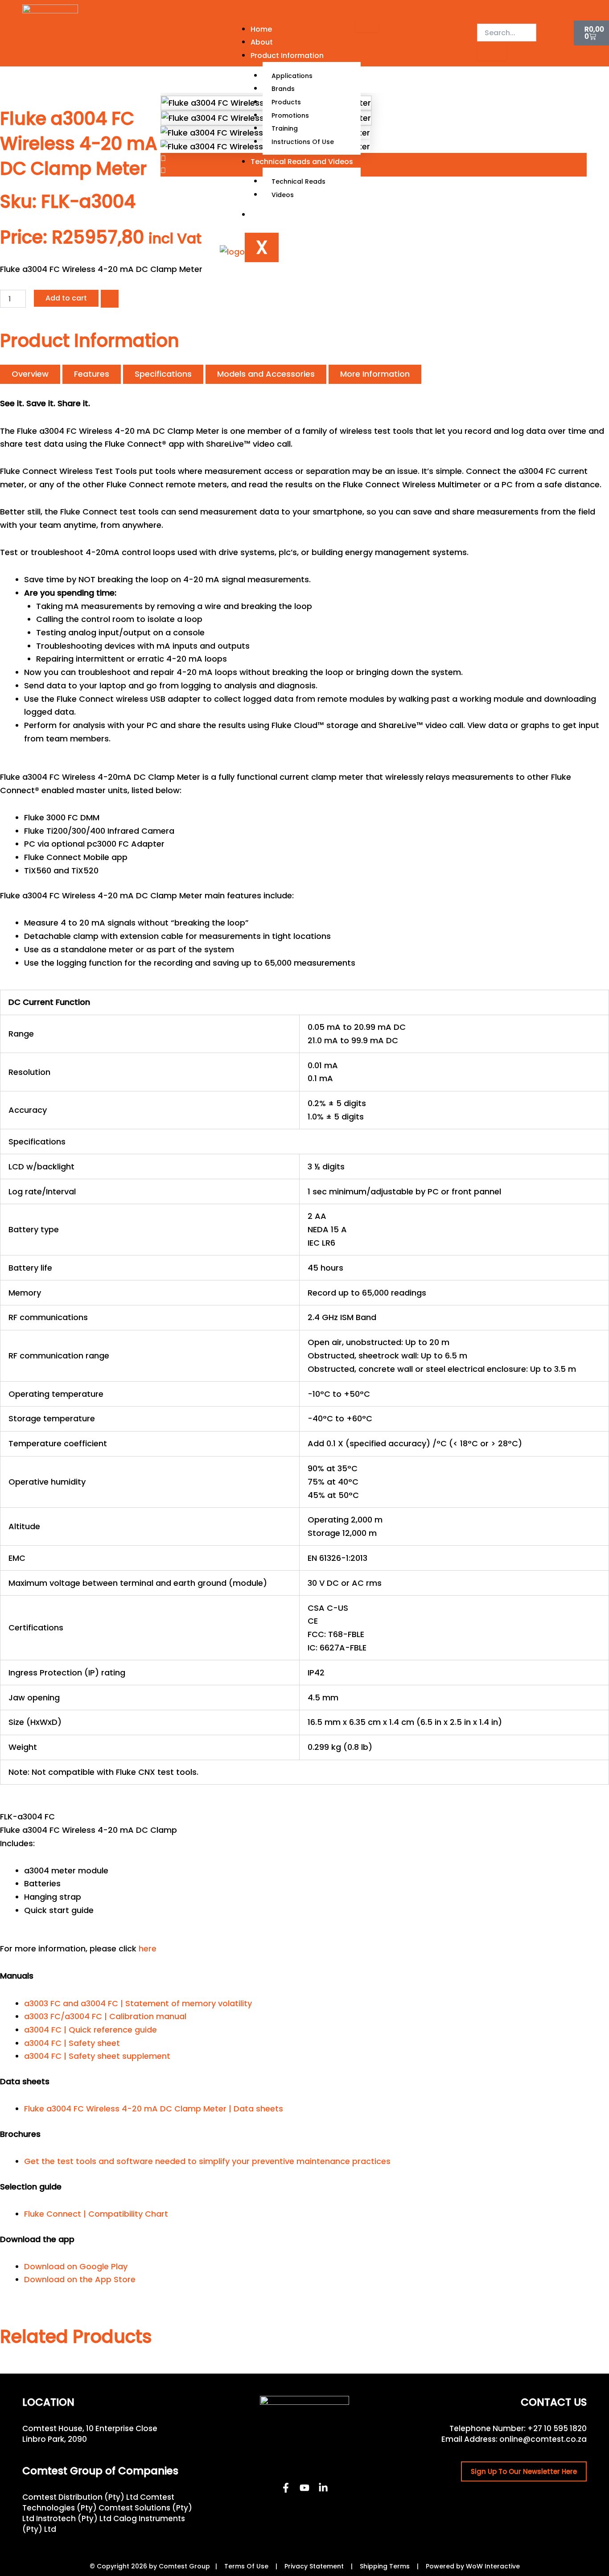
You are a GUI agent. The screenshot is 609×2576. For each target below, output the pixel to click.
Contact (266, 215)
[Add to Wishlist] (110, 299)
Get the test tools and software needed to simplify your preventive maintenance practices (207, 2161)
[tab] (30, 374)
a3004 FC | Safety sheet (72, 2043)
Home (261, 29)
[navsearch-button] (483, 14)
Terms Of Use (246, 2566)
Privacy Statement (314, 2566)
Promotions (290, 115)
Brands (283, 89)
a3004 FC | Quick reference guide (91, 2030)
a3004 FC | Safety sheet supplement (97, 2056)
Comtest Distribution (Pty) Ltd (80, 2497)
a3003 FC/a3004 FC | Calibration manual (105, 2016)
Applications (292, 76)
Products (286, 102)
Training (285, 128)
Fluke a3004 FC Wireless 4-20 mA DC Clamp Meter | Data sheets (154, 2109)
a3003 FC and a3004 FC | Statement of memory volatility (138, 2003)
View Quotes (554, 36)
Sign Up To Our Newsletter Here (524, 2471)
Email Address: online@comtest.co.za (514, 2439)
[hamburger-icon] (367, 27)
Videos (283, 195)
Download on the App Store (80, 2279)
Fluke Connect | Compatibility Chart (96, 2214)
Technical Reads (298, 181)
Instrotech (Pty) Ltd (74, 2518)
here (148, 1948)
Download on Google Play (76, 2266)
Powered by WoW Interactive (473, 2566)
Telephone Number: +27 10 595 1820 (518, 2428)
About (262, 42)
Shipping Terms (385, 2566)
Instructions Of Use (303, 142)
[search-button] (492, 51)
